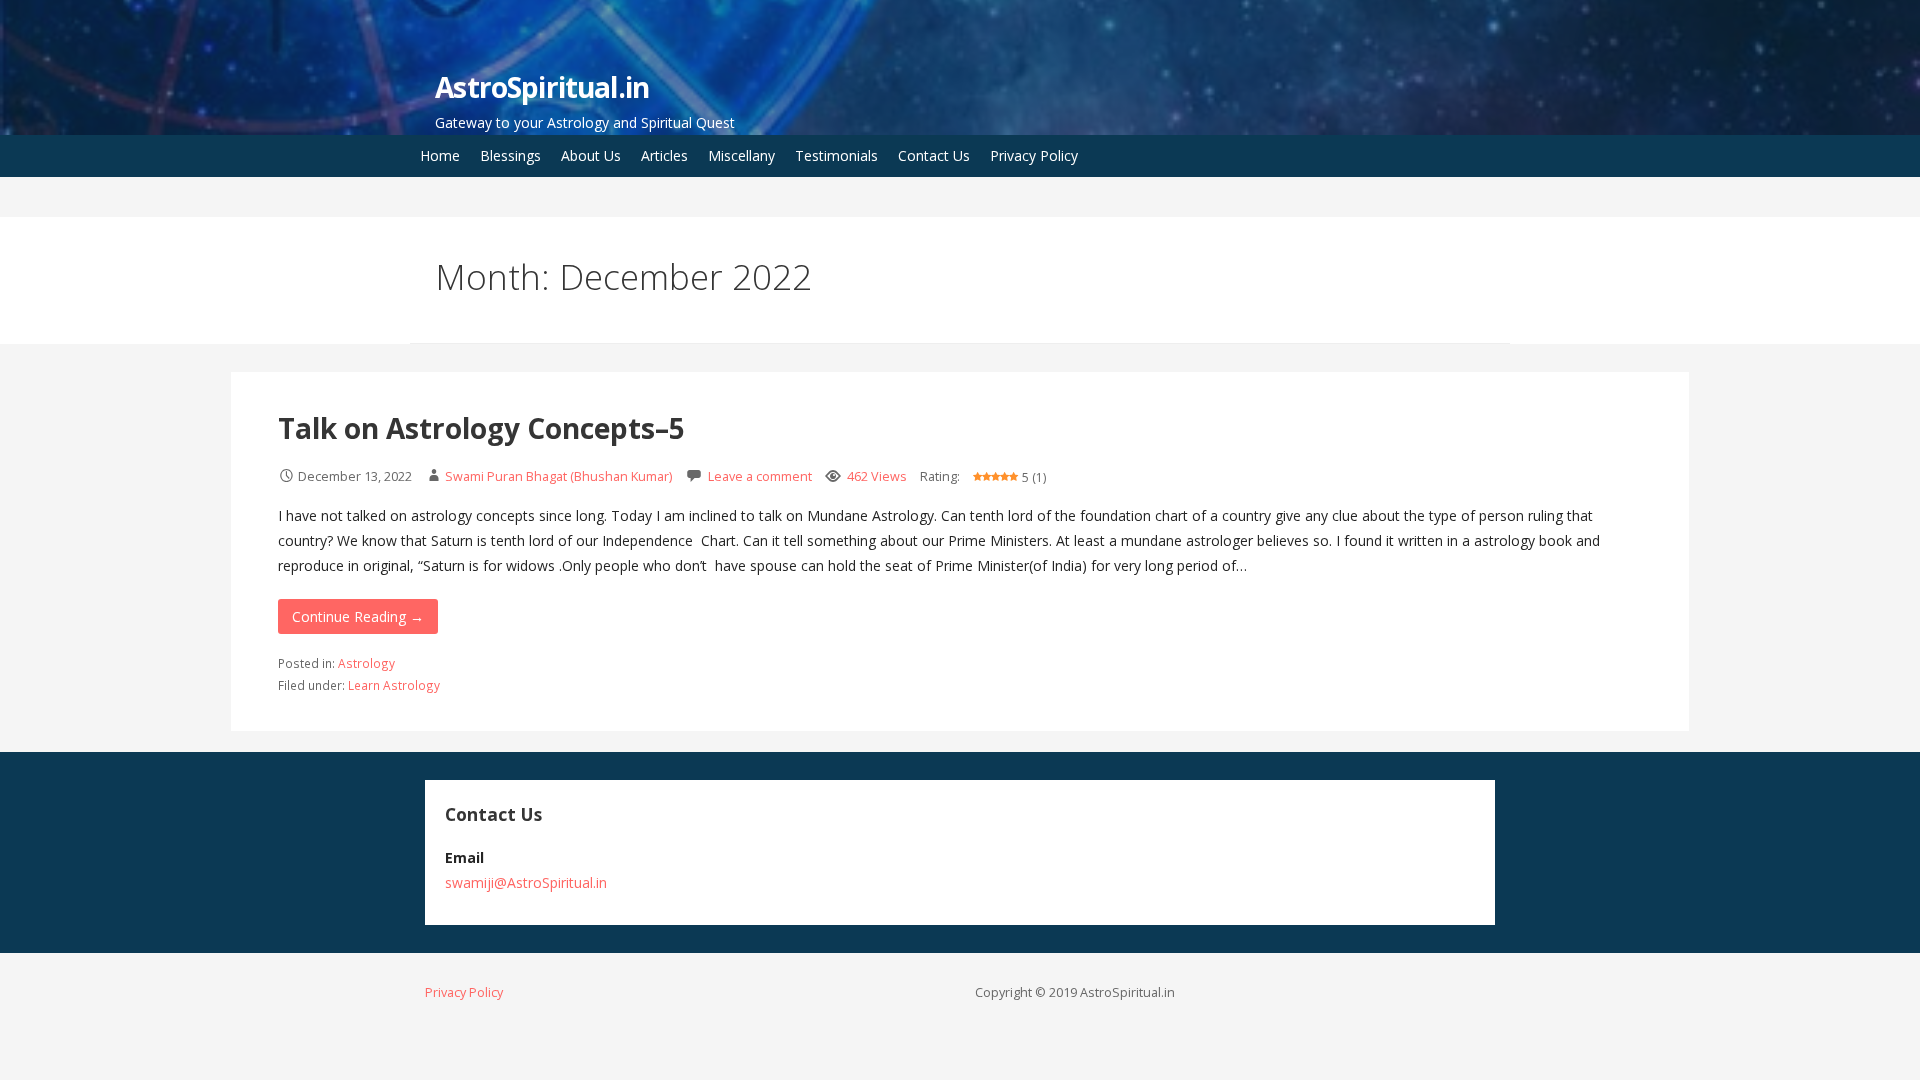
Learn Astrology (394, 685)
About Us (591, 155)
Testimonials (836, 155)
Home (440, 155)
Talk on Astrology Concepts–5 (481, 428)
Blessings (510, 155)
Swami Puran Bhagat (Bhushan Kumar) (558, 476)
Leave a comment (760, 476)
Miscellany (741, 155)
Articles (664, 155)
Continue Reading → (358, 616)
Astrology (366, 663)
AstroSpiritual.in (542, 87)
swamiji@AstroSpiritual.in (526, 882)
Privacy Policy (1034, 155)
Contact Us (934, 155)
